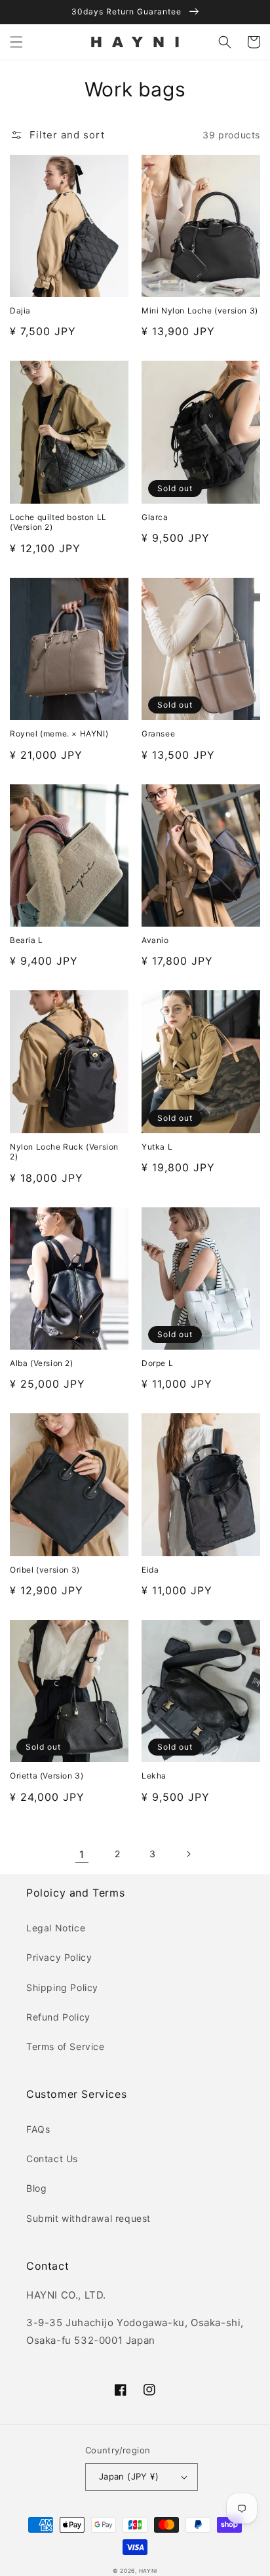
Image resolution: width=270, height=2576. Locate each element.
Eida (150, 1570)
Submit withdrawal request (88, 2218)
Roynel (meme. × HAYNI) (59, 734)
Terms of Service (66, 2046)
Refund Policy (58, 2017)
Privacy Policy (59, 1957)
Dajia (20, 311)
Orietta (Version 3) (47, 1776)
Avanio (155, 940)
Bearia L (27, 940)
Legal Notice (56, 1928)
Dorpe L (157, 1363)
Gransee (158, 734)
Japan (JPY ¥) (129, 2476)
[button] (16, 42)
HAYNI (148, 2571)
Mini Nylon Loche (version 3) (200, 311)
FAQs (38, 2129)
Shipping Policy (62, 1987)
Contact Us (52, 2159)
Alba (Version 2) (42, 1363)
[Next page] (188, 1854)
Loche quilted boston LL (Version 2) (58, 522)
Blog (36, 2188)
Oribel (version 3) (45, 1570)
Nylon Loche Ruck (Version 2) (64, 1152)
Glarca (155, 517)
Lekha (154, 1776)
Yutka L (157, 1147)
